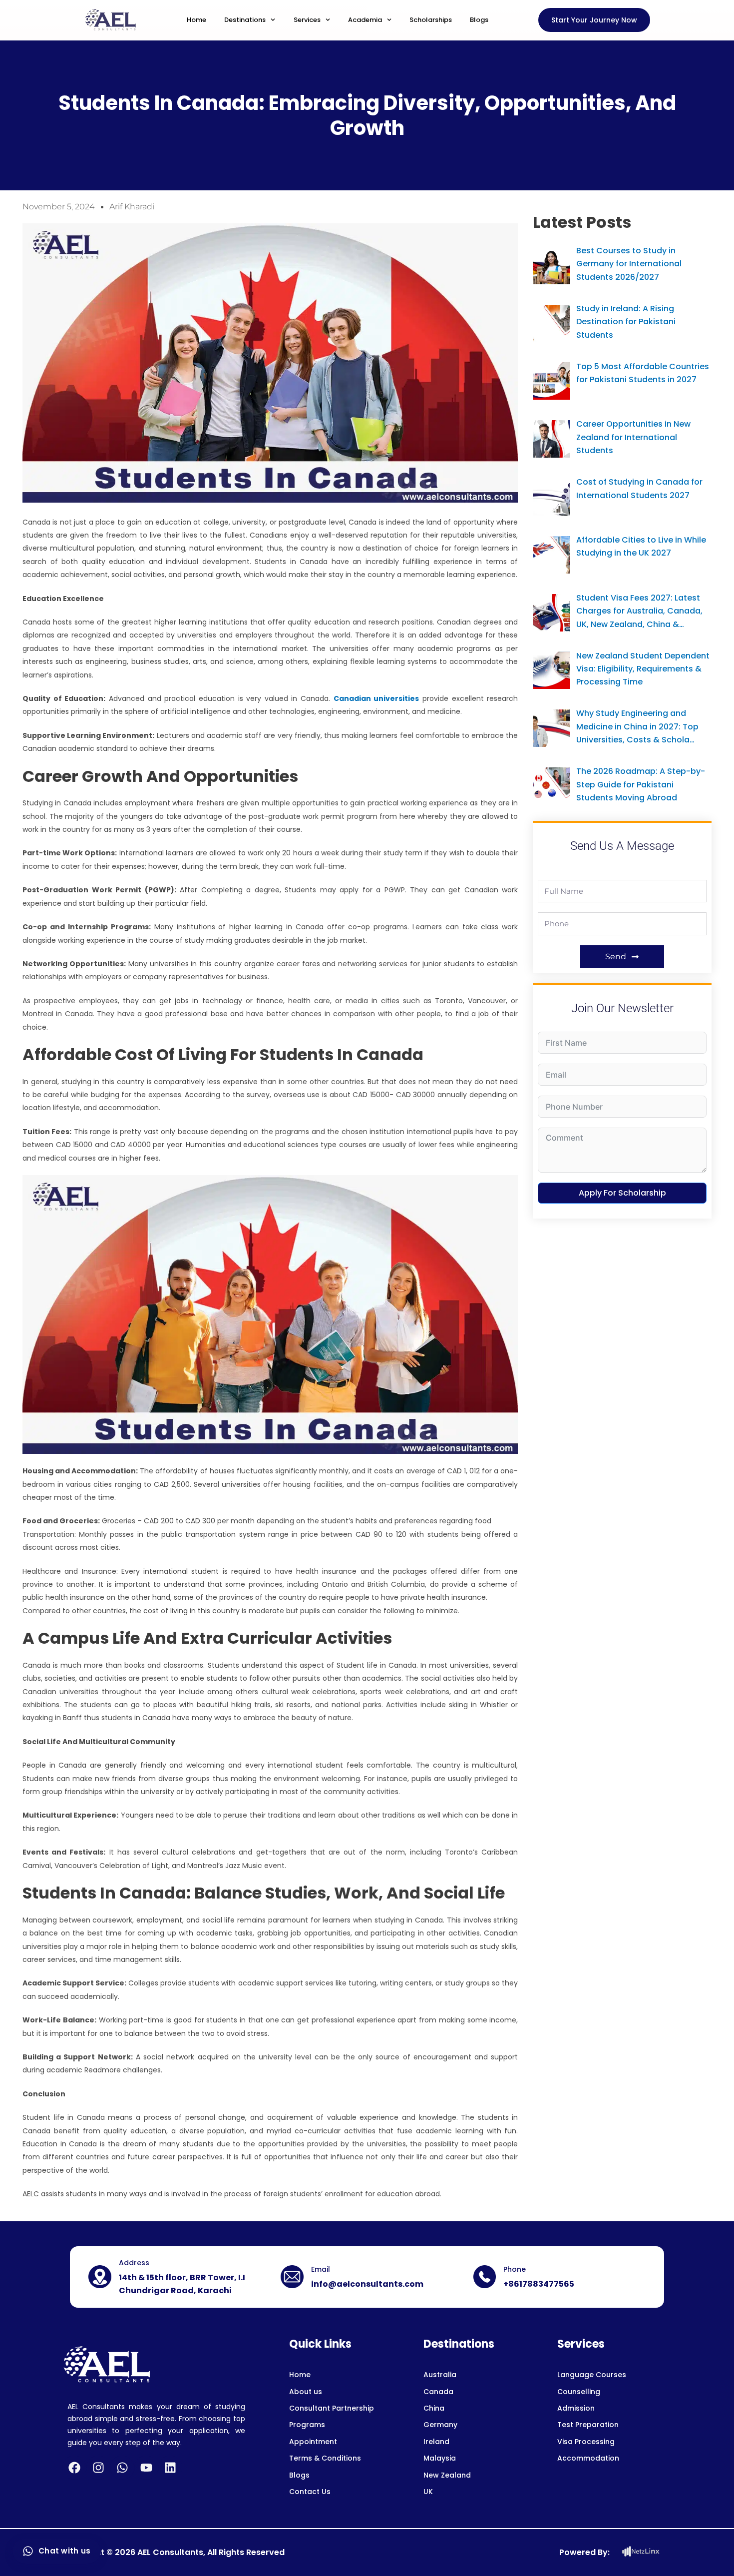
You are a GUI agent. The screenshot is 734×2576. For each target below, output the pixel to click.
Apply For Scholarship (622, 1193)
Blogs (479, 20)
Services (307, 20)
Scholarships (431, 20)
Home (196, 20)
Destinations (245, 20)
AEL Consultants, (171, 2552)
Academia (365, 20)
